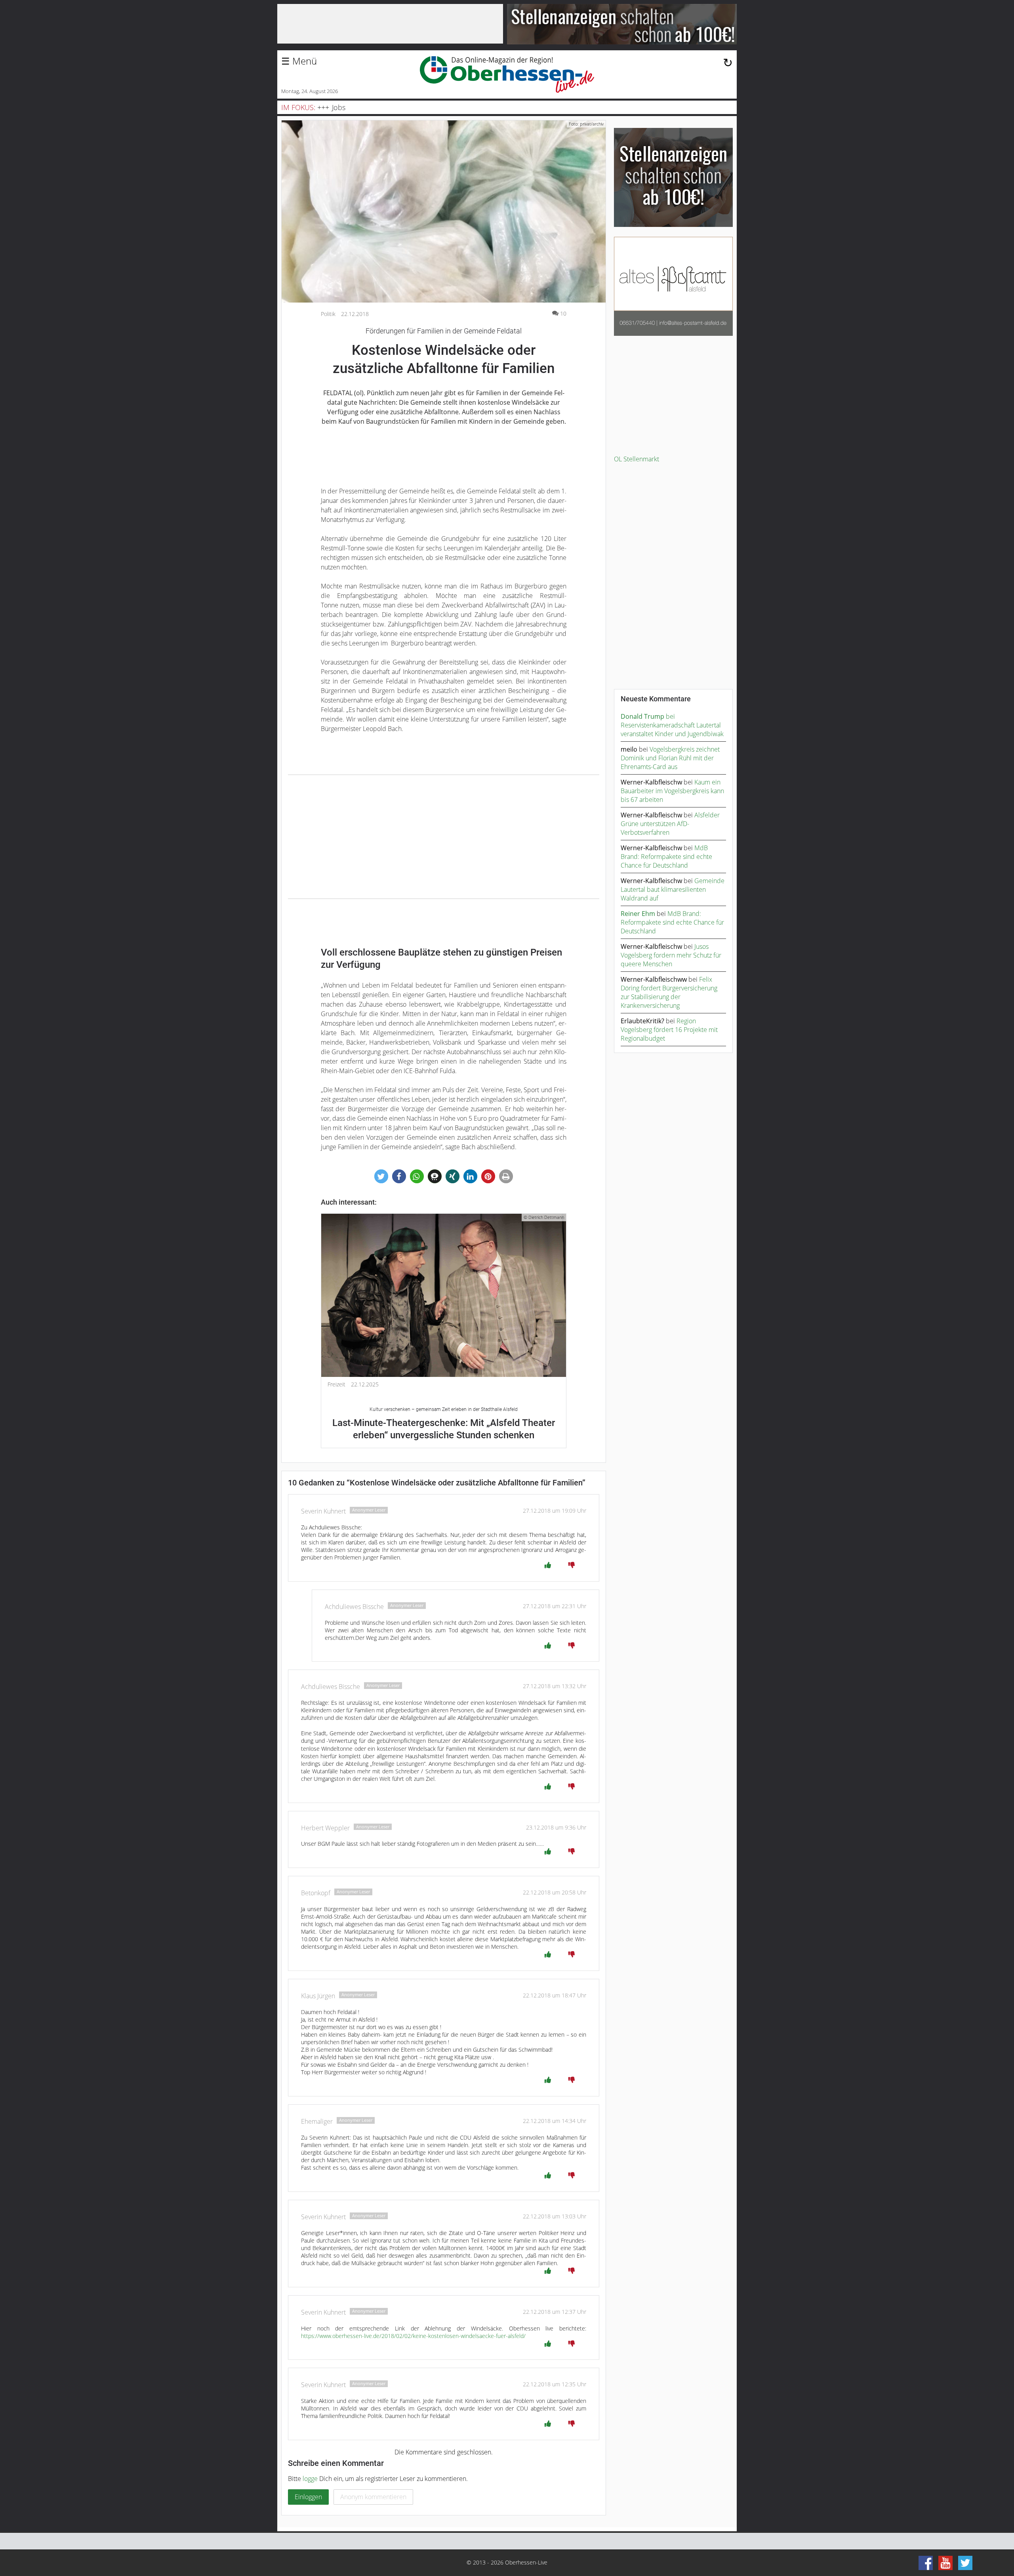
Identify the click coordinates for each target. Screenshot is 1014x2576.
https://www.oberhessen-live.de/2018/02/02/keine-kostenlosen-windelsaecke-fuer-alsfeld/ (413, 2336)
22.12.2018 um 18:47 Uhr (555, 1995)
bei (648, 716)
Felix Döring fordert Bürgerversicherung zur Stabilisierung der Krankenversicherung (669, 992)
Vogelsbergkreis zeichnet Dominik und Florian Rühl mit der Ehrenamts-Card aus (670, 758)
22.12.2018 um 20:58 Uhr (555, 1892)
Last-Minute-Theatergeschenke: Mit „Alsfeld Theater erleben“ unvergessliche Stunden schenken (444, 1423)
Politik (328, 314)
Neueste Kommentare (656, 699)
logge (310, 2479)
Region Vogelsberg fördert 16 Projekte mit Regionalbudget (669, 1030)
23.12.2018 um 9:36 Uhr (556, 1827)
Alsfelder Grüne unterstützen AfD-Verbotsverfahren (670, 824)
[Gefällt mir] (548, 1565)
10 (563, 313)
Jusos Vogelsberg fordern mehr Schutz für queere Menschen (671, 955)
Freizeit (336, 1384)
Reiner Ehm (638, 914)
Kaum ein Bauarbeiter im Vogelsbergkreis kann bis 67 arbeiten (672, 791)
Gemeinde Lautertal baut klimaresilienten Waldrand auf (673, 889)
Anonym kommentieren (373, 2497)
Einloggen (308, 2497)
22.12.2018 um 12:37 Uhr (555, 2312)
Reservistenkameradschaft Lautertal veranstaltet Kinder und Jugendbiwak (672, 729)
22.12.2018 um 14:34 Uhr (555, 2121)
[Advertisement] (444, 837)
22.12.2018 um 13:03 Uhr (555, 2216)
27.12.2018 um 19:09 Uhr (555, 1511)
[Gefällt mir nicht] (572, 1565)
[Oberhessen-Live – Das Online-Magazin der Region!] (507, 74)
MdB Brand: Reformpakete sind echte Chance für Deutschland (666, 857)
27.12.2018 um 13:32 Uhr (555, 1686)
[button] (381, 1176)
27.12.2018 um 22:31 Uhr (555, 1606)
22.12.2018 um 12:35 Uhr (555, 2384)
